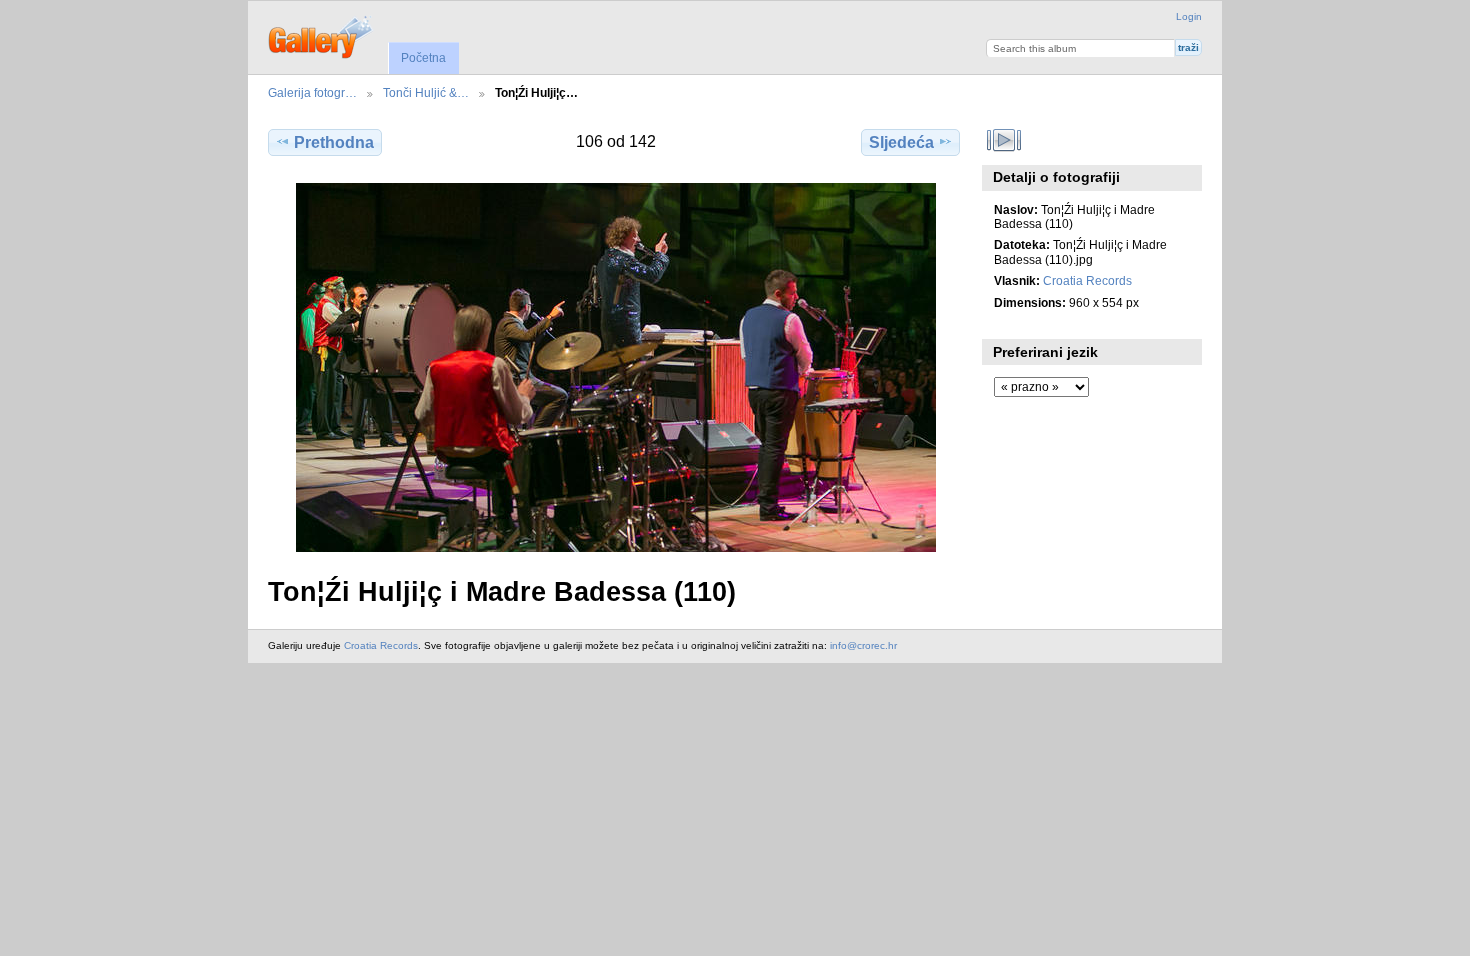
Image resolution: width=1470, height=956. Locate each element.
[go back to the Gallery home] (321, 35)
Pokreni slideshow (1004, 140)
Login (1189, 16)
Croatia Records (1087, 280)
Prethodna (334, 142)
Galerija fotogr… (312, 92)
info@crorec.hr (863, 645)
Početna (423, 58)
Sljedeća (901, 142)
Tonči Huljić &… (426, 92)
